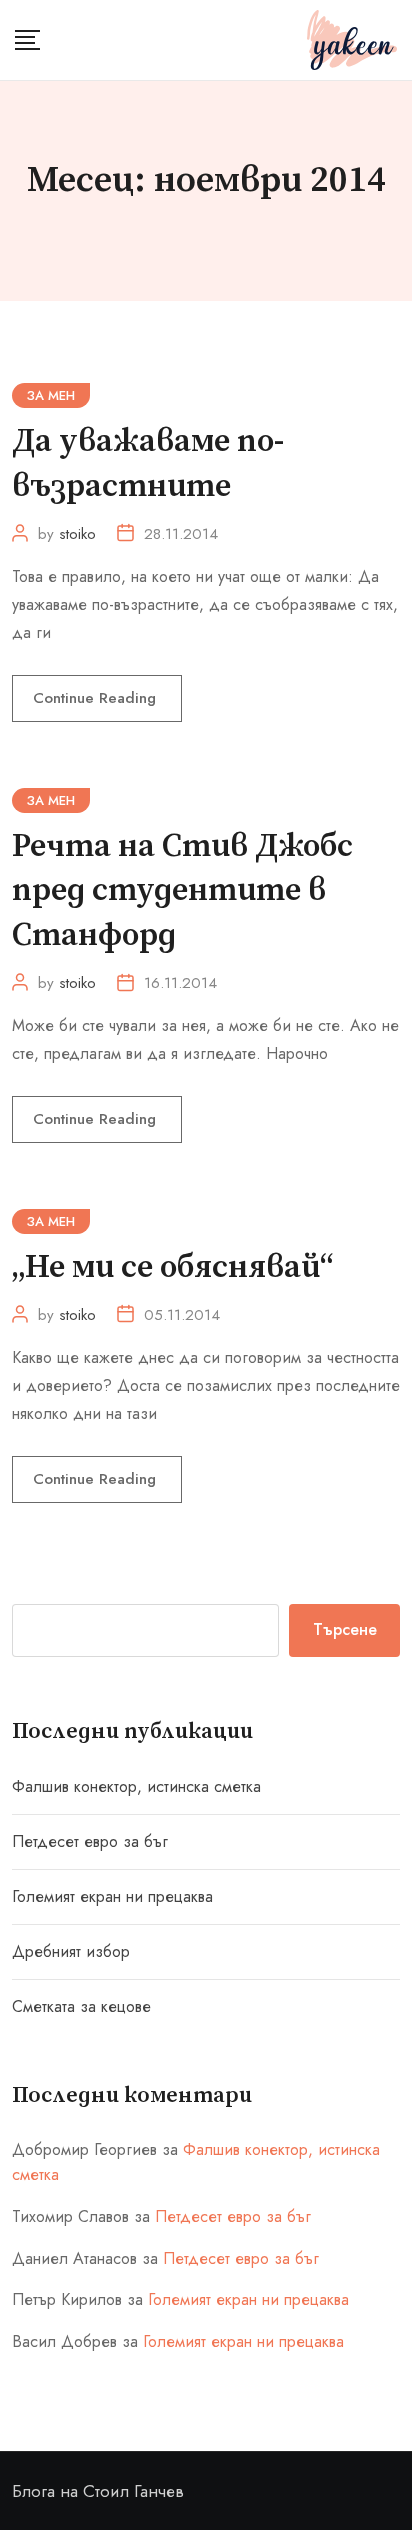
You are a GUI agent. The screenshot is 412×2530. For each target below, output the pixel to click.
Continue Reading (97, 698)
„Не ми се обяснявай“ (172, 1268)
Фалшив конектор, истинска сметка (136, 1786)
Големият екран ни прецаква (112, 1896)
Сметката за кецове (81, 2006)
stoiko (77, 534)
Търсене (345, 1629)
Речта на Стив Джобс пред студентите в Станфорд (182, 892)
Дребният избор (71, 1951)
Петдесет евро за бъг (90, 1841)
